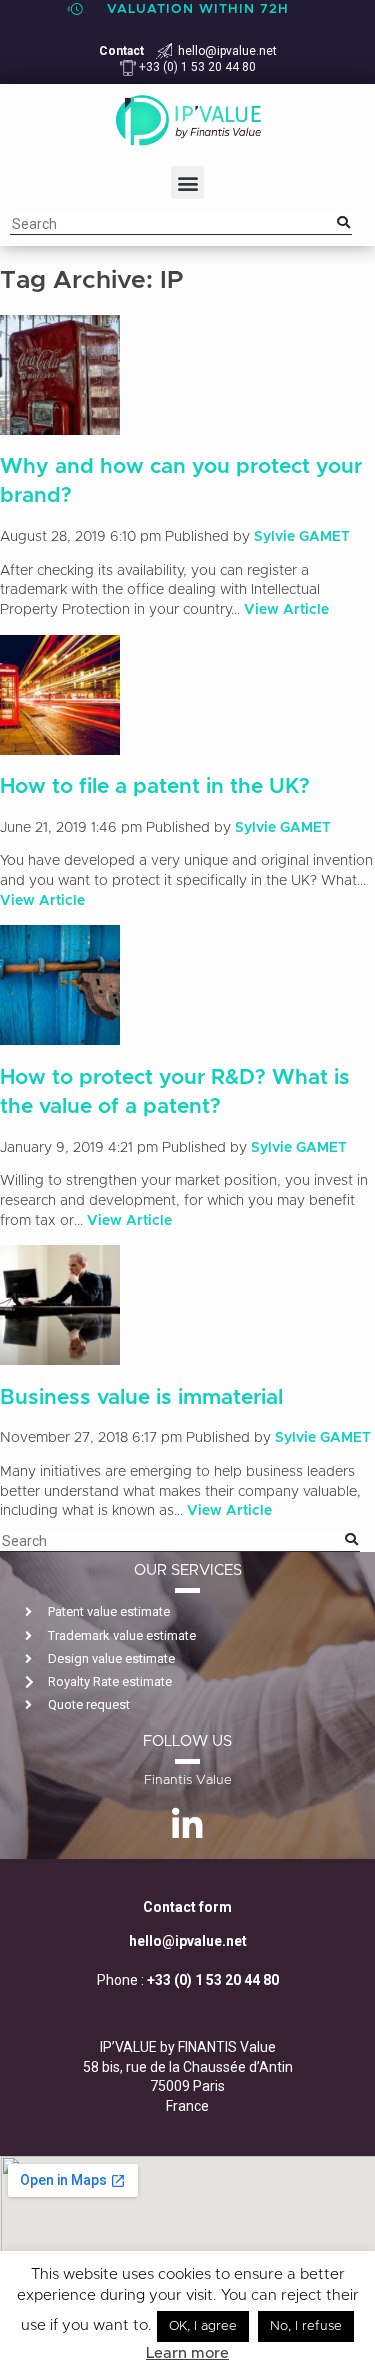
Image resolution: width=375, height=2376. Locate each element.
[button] (187, 182)
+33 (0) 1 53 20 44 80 (196, 67)
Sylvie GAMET (302, 537)
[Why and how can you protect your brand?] (60, 424)
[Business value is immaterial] (60, 1355)
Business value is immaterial (141, 1397)
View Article (286, 610)
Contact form (187, 1907)
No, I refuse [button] (306, 2326)
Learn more (187, 2353)
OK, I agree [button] (203, 2326)
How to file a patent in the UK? (155, 786)
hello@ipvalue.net (227, 51)
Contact (121, 51)
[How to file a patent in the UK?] (60, 744)
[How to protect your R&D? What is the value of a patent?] (60, 1035)
